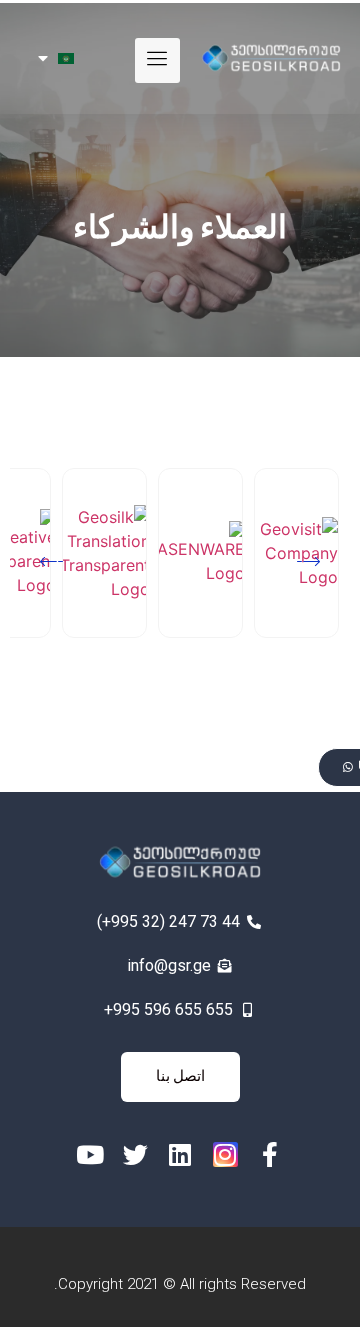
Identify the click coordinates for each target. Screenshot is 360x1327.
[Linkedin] (180, 1154)
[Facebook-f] (270, 1154)
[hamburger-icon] (157, 60)
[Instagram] (225, 1154)
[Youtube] (90, 1154)
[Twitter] (135, 1154)
